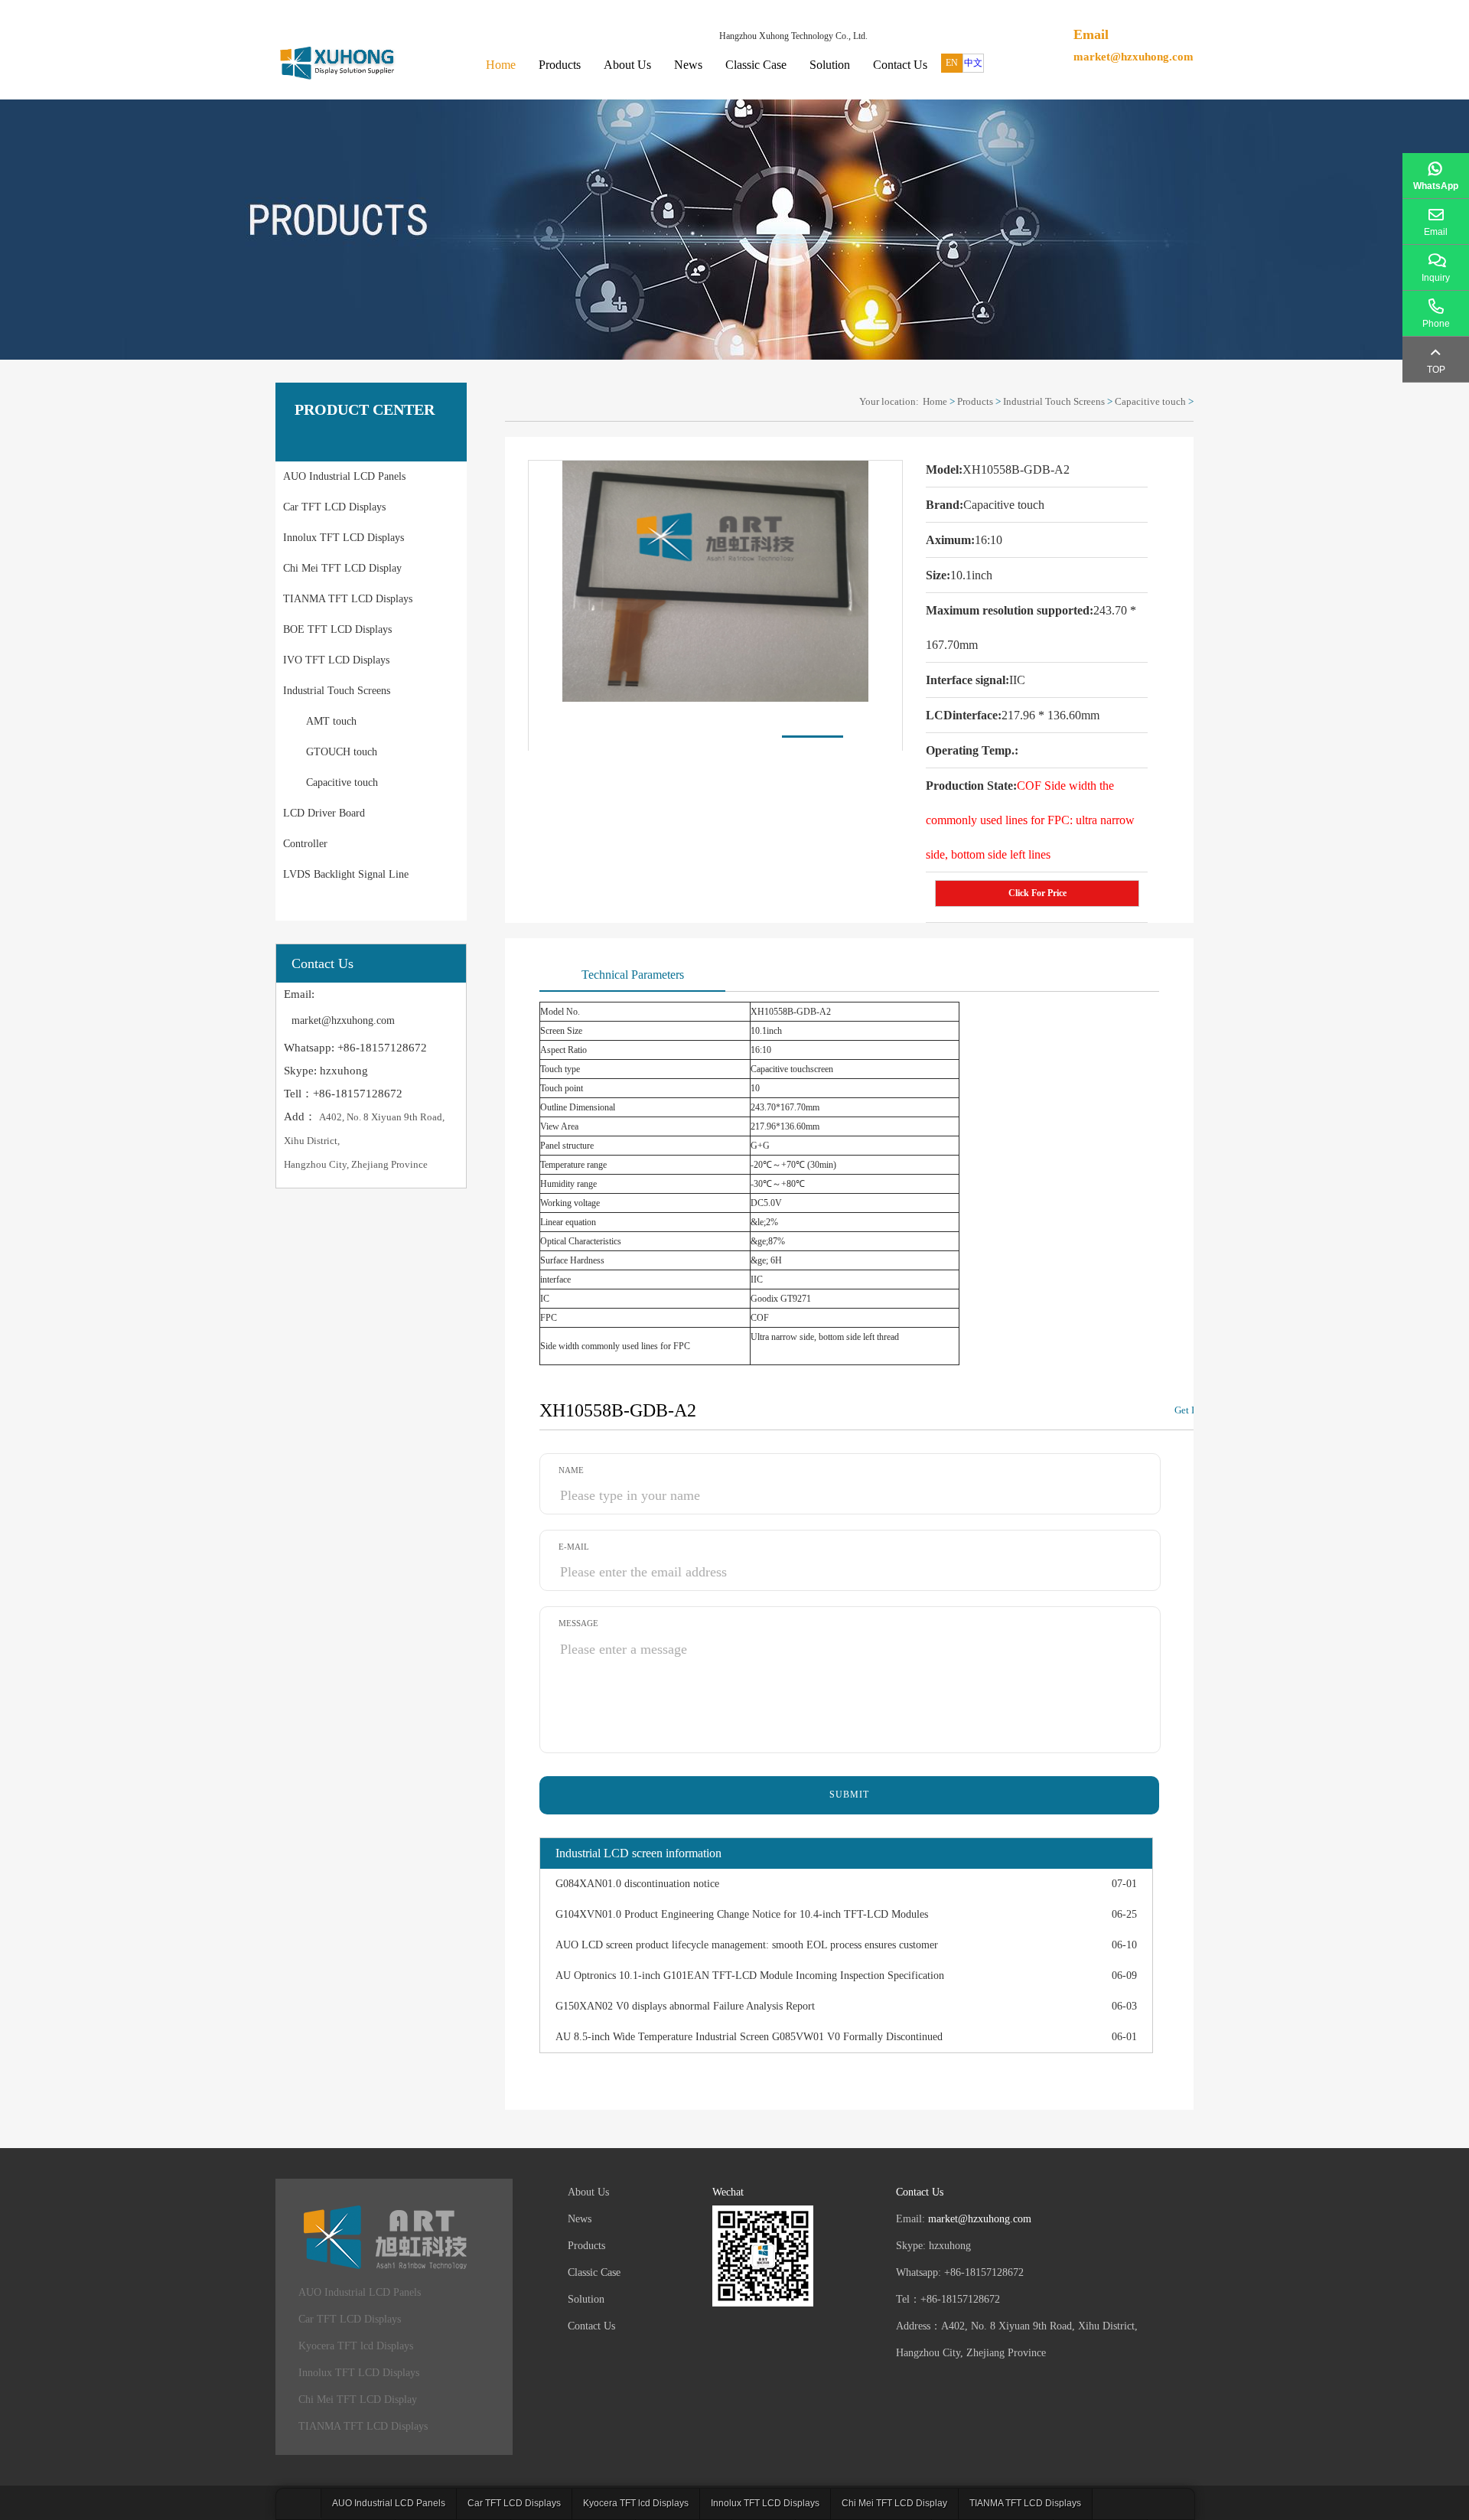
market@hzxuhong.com (1134, 57)
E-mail (574, 1547)
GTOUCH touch (342, 752)
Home (501, 65)
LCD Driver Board (324, 813)
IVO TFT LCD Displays (336, 660)
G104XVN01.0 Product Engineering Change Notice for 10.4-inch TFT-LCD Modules (742, 1914)
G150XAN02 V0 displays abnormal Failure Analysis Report (685, 2006)
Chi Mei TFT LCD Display (342, 568)
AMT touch (331, 721)
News (688, 65)
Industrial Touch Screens (337, 691)
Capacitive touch (342, 782)
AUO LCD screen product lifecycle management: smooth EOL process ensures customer (747, 1945)
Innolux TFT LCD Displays (344, 538)
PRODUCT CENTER (365, 409)
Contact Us (900, 65)
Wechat (728, 2192)
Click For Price (1037, 893)
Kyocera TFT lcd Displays (356, 2346)
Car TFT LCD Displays (334, 507)
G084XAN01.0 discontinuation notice (637, 1884)
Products (560, 65)
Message (578, 1623)
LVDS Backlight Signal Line (346, 874)
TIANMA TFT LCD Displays (348, 599)
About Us (627, 65)
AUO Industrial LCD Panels (344, 476)
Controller (305, 844)
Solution (830, 65)
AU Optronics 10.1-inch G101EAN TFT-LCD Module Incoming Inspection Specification (750, 1976)
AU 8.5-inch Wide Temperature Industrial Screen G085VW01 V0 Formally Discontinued (749, 2037)
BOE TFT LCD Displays (337, 629)
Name (571, 1470)
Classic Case (756, 65)
